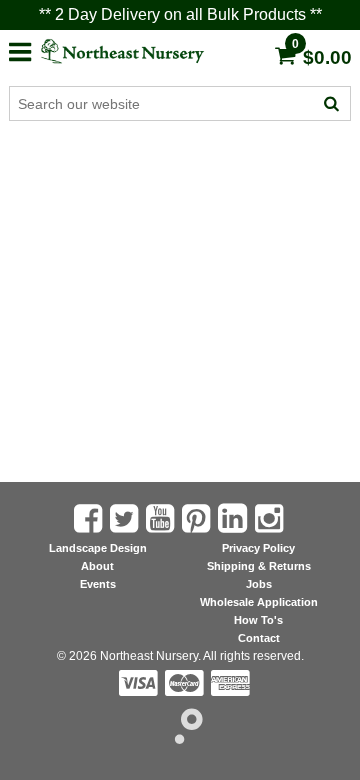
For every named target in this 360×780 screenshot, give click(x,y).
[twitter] (126, 518)
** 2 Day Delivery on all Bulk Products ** (180, 14)
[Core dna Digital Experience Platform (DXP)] (180, 738)
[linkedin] (234, 518)
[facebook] (90, 518)
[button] (20, 50)
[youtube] (162, 518)
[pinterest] (198, 518)
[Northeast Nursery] (140, 51)
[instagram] (271, 518)
